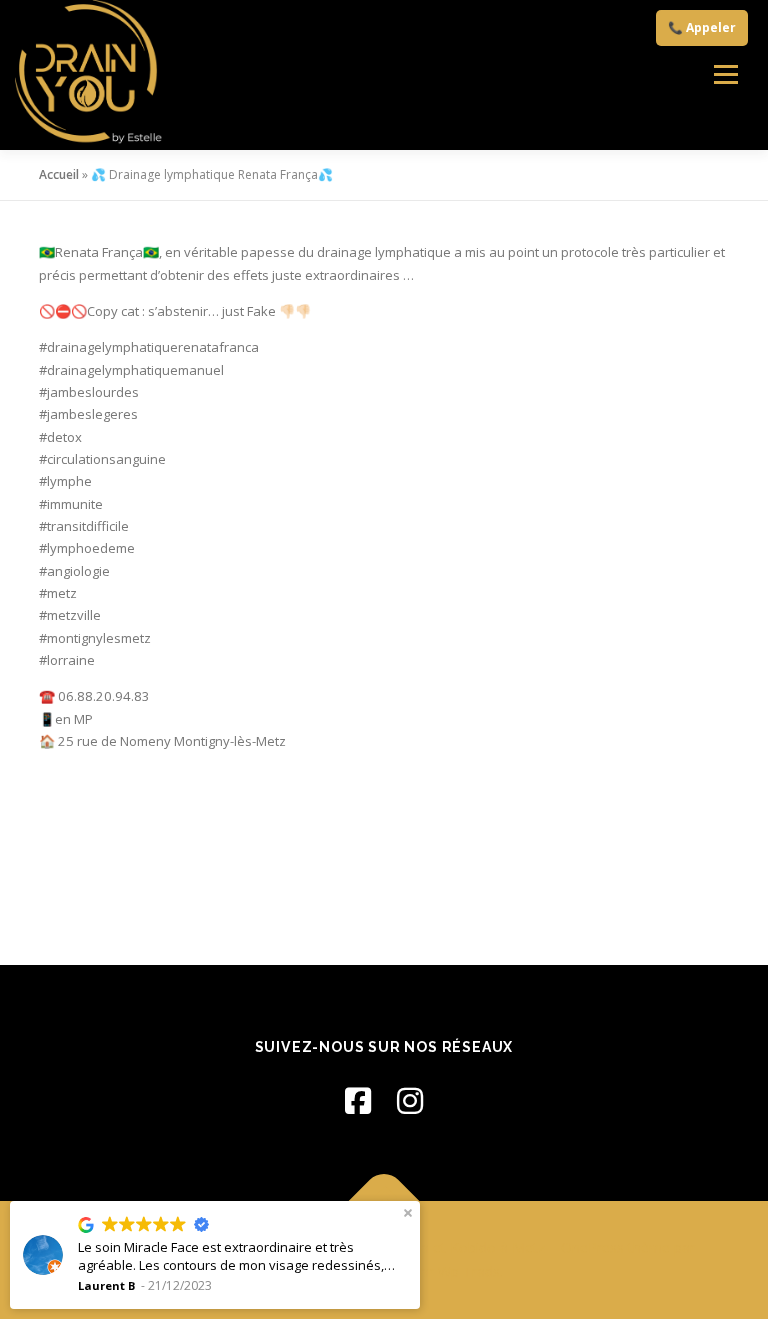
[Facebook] (358, 1100)
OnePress (592, 1247)
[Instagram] (410, 1100)
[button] (408, 1213)
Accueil (59, 174)
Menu (725, 75)
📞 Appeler (702, 27)
